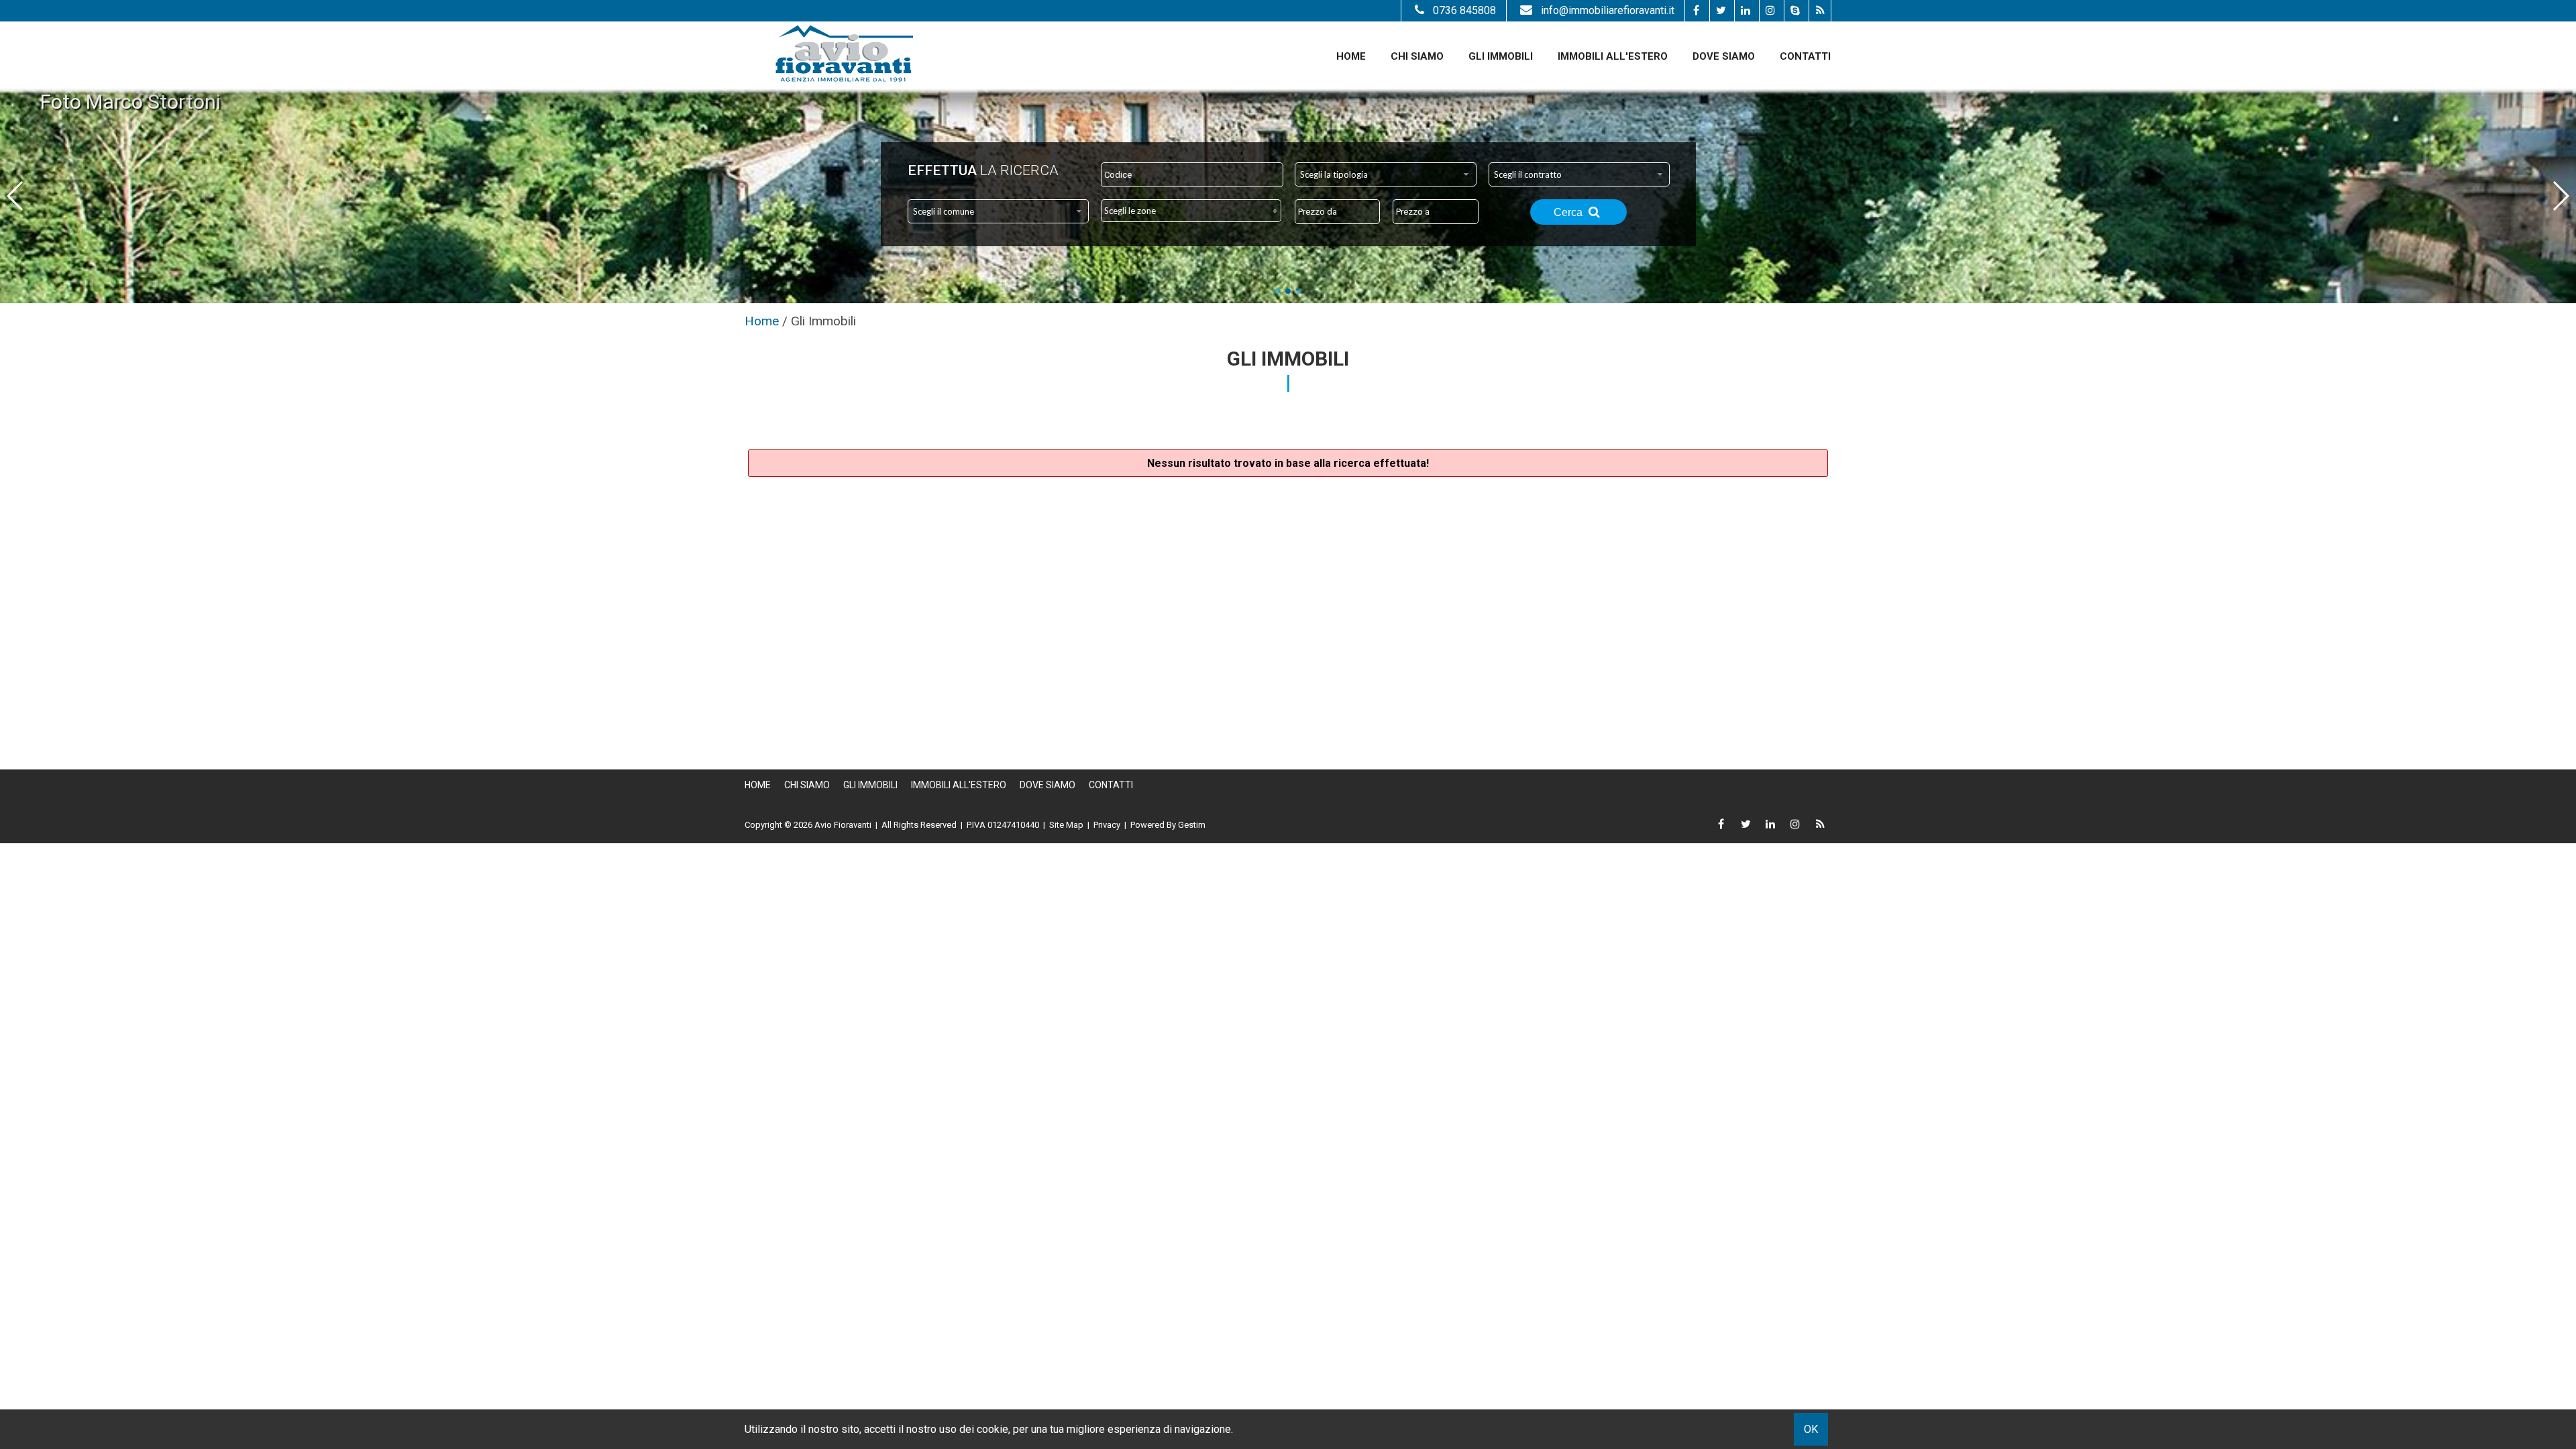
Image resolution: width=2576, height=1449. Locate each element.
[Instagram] (1770, 11)
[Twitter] (1720, 11)
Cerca (1569, 212)
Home (1351, 56)
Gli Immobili (1501, 56)
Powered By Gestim (1168, 825)
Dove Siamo (1724, 56)
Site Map (1066, 825)
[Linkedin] (1745, 11)
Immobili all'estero (1613, 56)
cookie (992, 1429)
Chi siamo (1417, 56)
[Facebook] (1696, 11)
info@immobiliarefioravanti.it (1608, 10)
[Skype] (1795, 11)
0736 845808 (1464, 10)
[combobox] (1386, 174)
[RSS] (1820, 11)
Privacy (1107, 825)
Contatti (1805, 56)
